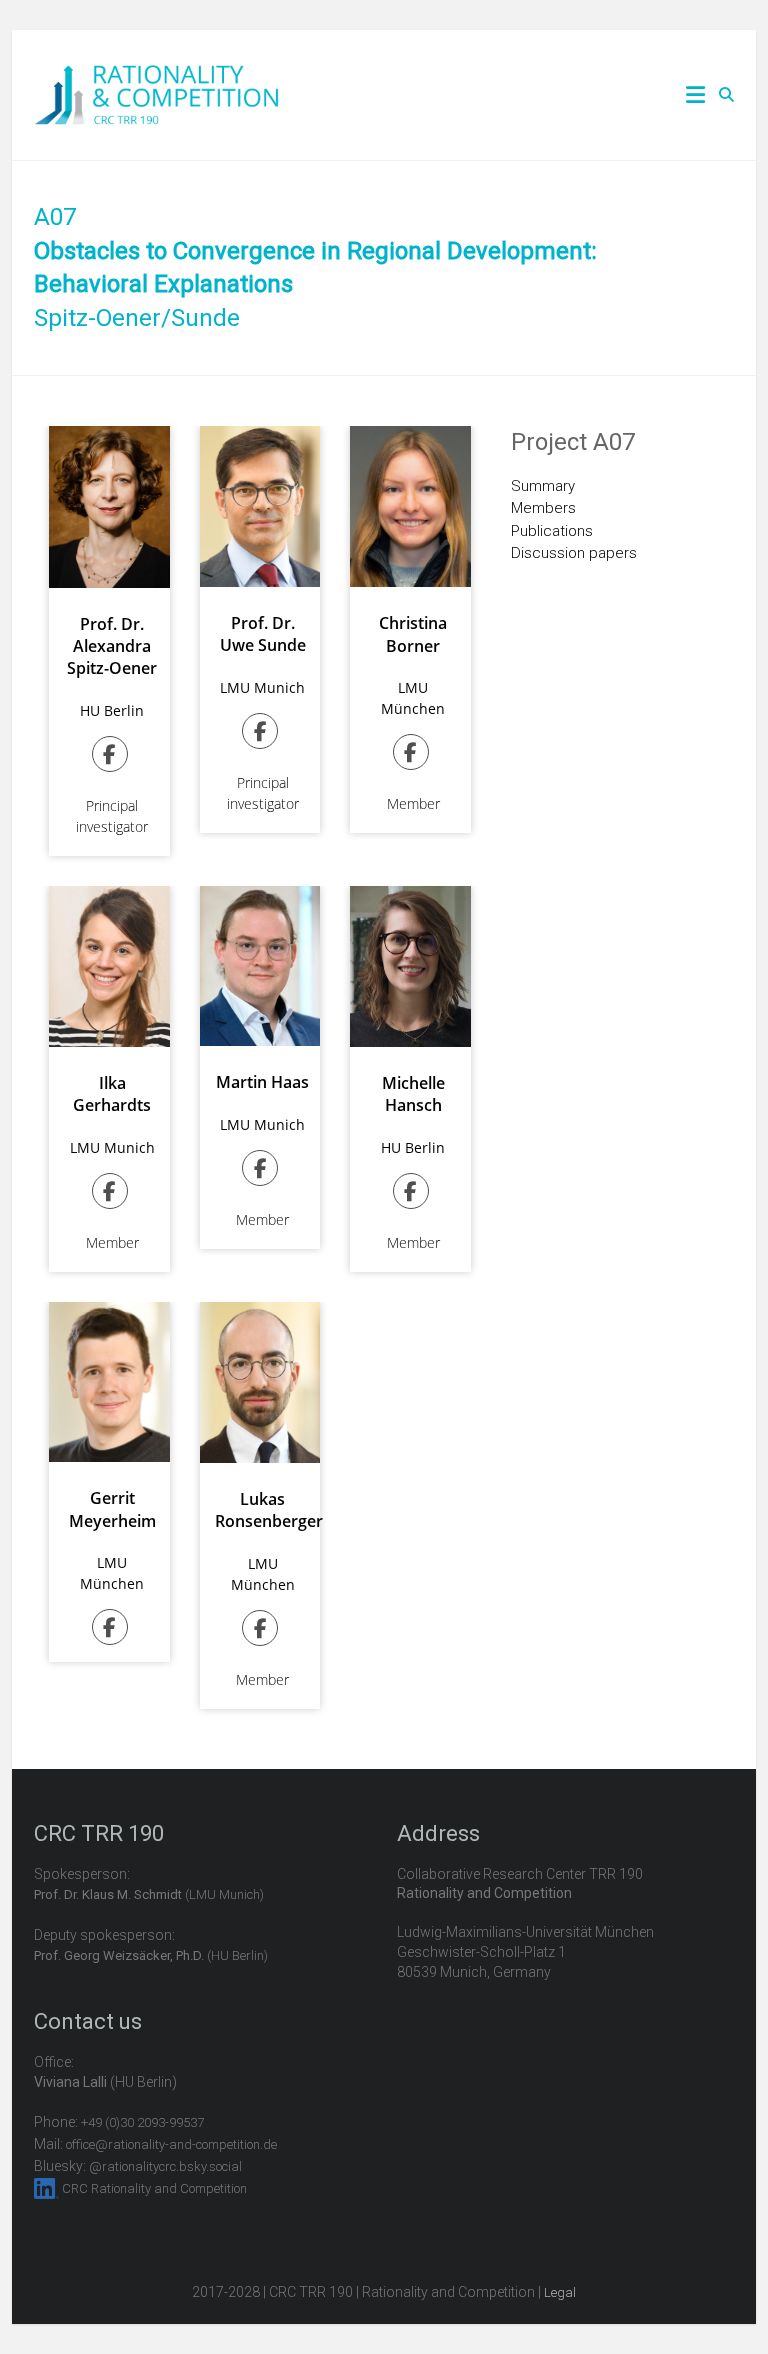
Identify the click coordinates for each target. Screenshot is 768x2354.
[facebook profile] (112, 757)
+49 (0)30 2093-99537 (142, 2122)
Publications (552, 531)
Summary (543, 486)
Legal (560, 2292)
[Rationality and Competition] (156, 76)
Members (543, 508)
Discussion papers (574, 553)
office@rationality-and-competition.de (171, 2144)
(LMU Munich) (149, 1894)
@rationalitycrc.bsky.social (165, 2166)
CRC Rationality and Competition (154, 2188)
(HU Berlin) (151, 1955)
